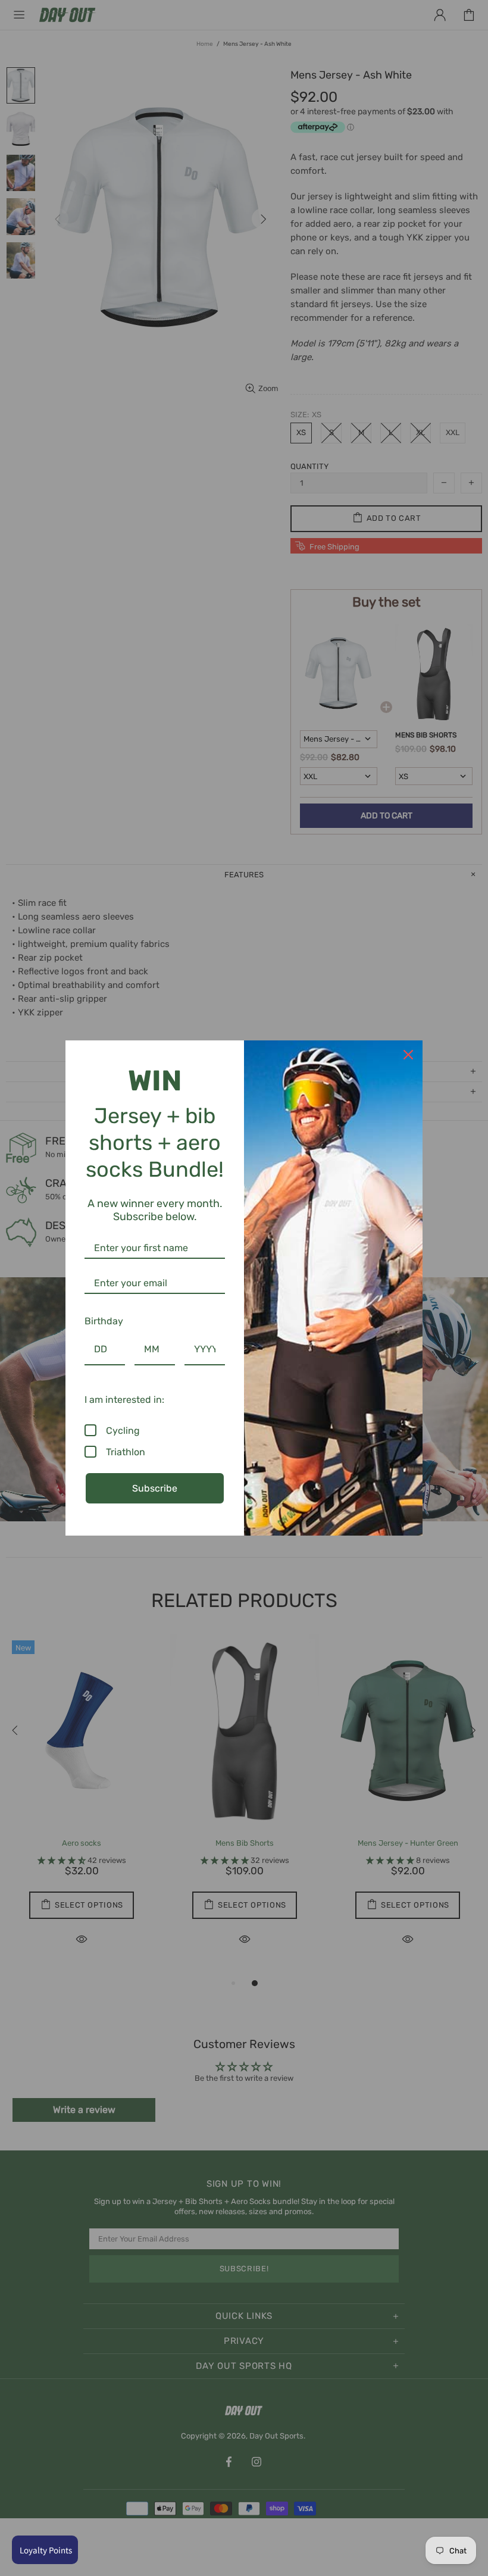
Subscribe (155, 1488)
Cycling (123, 1431)
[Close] (408, 1055)
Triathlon (126, 1452)
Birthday (104, 1321)
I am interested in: (124, 1400)
